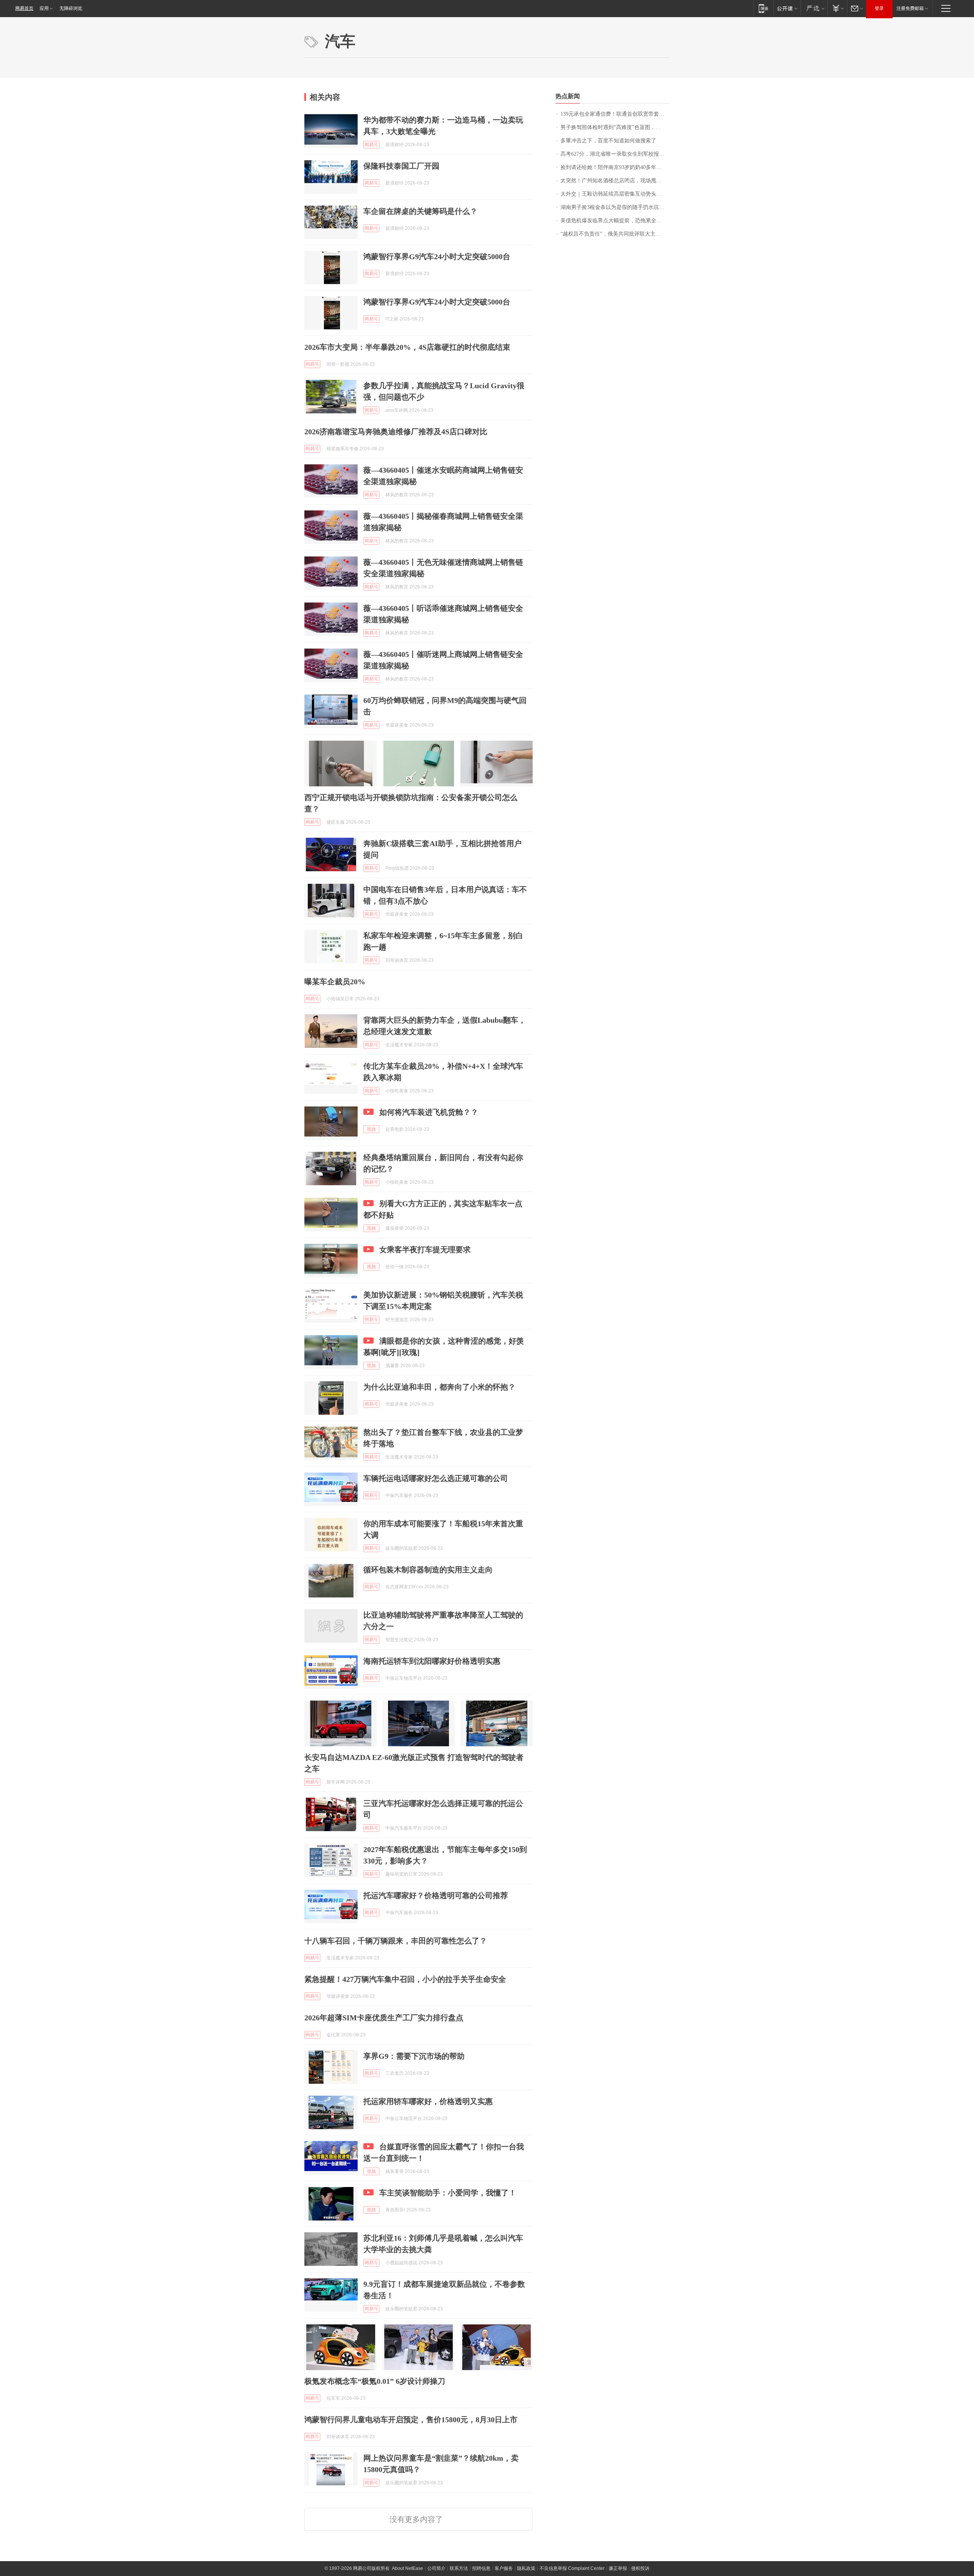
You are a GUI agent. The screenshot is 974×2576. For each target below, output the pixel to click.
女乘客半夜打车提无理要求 (425, 1250)
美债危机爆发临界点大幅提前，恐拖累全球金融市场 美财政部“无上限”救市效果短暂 (615, 221)
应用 (44, 8)
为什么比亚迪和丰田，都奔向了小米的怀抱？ (439, 1387)
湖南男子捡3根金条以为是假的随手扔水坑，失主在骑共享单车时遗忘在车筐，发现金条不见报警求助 (615, 207)
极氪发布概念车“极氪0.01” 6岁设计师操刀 (375, 2381)
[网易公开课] (787, 8)
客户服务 (504, 2568)
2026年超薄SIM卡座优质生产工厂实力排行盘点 (384, 2018)
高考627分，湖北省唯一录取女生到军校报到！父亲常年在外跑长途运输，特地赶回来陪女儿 (615, 154)
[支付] (837, 8)
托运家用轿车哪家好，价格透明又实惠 (428, 2101)
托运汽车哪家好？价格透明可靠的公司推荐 (436, 1895)
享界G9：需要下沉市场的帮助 (414, 2056)
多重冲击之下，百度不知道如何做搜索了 (608, 141)
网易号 (371, 145)
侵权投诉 (640, 2568)
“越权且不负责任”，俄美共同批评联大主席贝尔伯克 (615, 234)
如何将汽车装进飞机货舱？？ (429, 1112)
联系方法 (459, 2568)
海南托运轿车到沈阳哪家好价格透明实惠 (432, 1661)
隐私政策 (526, 2568)
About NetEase (407, 2568)
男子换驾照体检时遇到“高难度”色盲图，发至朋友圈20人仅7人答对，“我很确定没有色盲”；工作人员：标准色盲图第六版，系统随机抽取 (615, 127)
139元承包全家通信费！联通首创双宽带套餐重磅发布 (615, 114)
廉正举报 (618, 2568)
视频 (371, 1129)
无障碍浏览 (71, 8)
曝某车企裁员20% (335, 982)
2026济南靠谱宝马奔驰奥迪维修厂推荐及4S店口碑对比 (396, 432)
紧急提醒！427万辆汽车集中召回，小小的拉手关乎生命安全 (405, 1979)
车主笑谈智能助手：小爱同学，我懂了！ (448, 2193)
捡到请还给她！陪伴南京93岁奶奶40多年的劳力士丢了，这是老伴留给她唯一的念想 (615, 167)
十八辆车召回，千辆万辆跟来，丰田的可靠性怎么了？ (396, 1941)
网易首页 (24, 8)
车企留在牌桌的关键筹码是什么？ (420, 211)
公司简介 (436, 2568)
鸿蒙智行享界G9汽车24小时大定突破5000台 (437, 257)
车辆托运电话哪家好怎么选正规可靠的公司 (436, 1478)
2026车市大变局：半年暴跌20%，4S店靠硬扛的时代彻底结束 (407, 347)
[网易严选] (814, 8)
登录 (879, 8)
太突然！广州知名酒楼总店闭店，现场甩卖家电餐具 (615, 181)
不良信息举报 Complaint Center (572, 2568)
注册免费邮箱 (910, 8)
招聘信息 (481, 2568)
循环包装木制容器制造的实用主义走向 (428, 1570)
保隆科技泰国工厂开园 (401, 166)
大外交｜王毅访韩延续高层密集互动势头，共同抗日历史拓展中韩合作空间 (615, 194)
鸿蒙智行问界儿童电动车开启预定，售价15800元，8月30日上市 (411, 2420)
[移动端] (763, 8)
